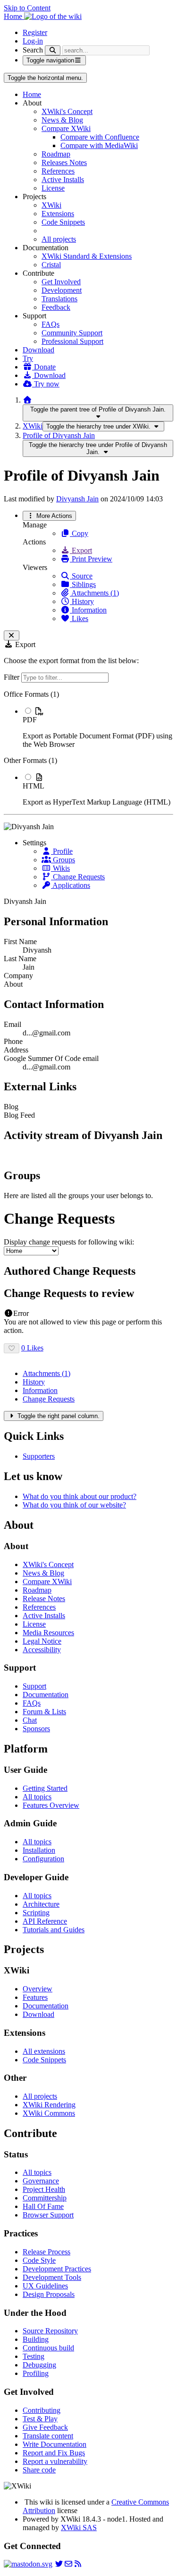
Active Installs (63, 180)
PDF (30, 720)
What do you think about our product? (80, 1496)
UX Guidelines (45, 2286)
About (13, 984)
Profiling (36, 2373)
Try (28, 358)
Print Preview (91, 559)
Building (36, 2339)
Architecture (41, 1904)
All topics (37, 1797)
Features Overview (51, 1805)
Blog (11, 1107)
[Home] (27, 400)
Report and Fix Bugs (54, 2453)
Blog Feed (19, 1115)
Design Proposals (49, 2294)
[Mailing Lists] (68, 2564)
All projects (59, 239)
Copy (79, 533)
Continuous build (48, 2348)
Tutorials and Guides (54, 1930)
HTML (34, 786)
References (58, 171)
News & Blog (62, 120)
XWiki (51, 205)
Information (88, 610)
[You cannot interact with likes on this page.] (12, 1348)
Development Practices (57, 2269)
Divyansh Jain (77, 499)
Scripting (36, 1913)
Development (62, 290)
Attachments (46, 1373)
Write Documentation (55, 2444)
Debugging (39, 2365)
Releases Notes (64, 162)
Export (81, 550)
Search (33, 50)
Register (35, 32)
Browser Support (48, 2215)
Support (34, 1686)
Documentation (46, 1695)
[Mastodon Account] (28, 2564)
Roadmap (56, 154)
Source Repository (50, 2331)
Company (18, 976)
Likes (79, 618)
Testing (34, 2356)
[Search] (53, 50)
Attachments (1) (94, 593)
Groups (63, 860)
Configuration (43, 1859)
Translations (59, 299)
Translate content (48, 2436)
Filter (13, 677)
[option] (98, 727)
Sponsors (36, 1729)
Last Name (20, 959)
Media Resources (48, 1633)
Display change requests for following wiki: (69, 1242)
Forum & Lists (44, 1712)
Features (35, 1997)
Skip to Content (27, 8)
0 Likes (32, 1348)
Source (81, 576)
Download (38, 350)
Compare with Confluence (100, 137)
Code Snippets (63, 222)
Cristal (51, 265)
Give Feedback (45, 2427)
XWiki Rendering (49, 2105)
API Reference (45, 1921)
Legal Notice (42, 1641)
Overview (38, 1989)
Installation (39, 1850)
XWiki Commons (49, 2113)
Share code (39, 2470)
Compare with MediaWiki (99, 145)
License (53, 188)
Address (16, 1050)
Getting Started (45, 1788)
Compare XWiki (66, 128)
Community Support (72, 333)
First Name (20, 942)
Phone (13, 1041)
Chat (30, 1720)
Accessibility (42, 1650)
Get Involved (61, 282)
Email (13, 1024)
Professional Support (72, 341)
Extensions (58, 214)
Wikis (60, 868)
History (82, 601)
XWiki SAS (79, 2528)
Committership (45, 2198)
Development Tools (52, 2277)
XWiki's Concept (67, 111)
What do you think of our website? (74, 1505)
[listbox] (88, 748)
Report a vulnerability (55, 2461)
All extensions (44, 2051)
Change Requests (78, 877)
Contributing (42, 2410)
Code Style (39, 2260)
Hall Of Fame (43, 2206)
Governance (41, 2181)
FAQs (51, 324)
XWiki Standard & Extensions (87, 256)
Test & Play (40, 2419)
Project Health (44, 2189)
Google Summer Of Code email (51, 1058)
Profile (62, 851)
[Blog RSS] (78, 2564)
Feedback (56, 307)
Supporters (39, 1456)
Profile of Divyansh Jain (59, 435)
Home (32, 94)
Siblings (83, 584)
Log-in (33, 41)
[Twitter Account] (59, 2564)
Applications (71, 885)
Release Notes (44, 1599)
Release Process (46, 2252)
